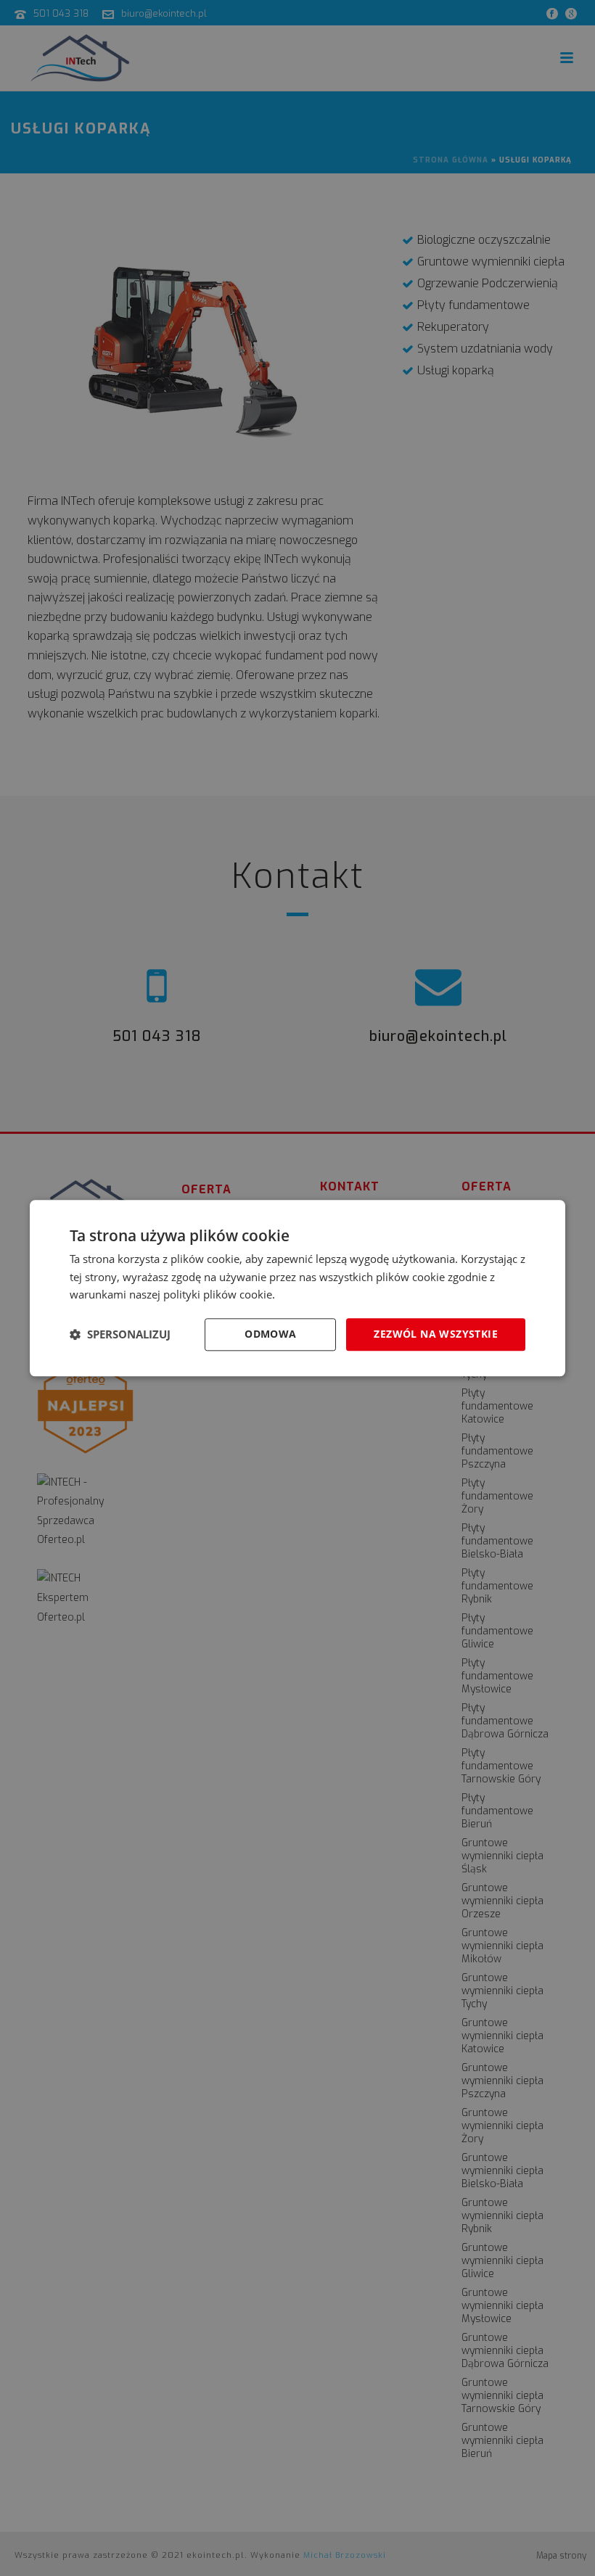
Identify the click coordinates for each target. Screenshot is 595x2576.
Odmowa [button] (270, 1334)
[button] (120, 1335)
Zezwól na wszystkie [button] (436, 1334)
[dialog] (297, 1288)
